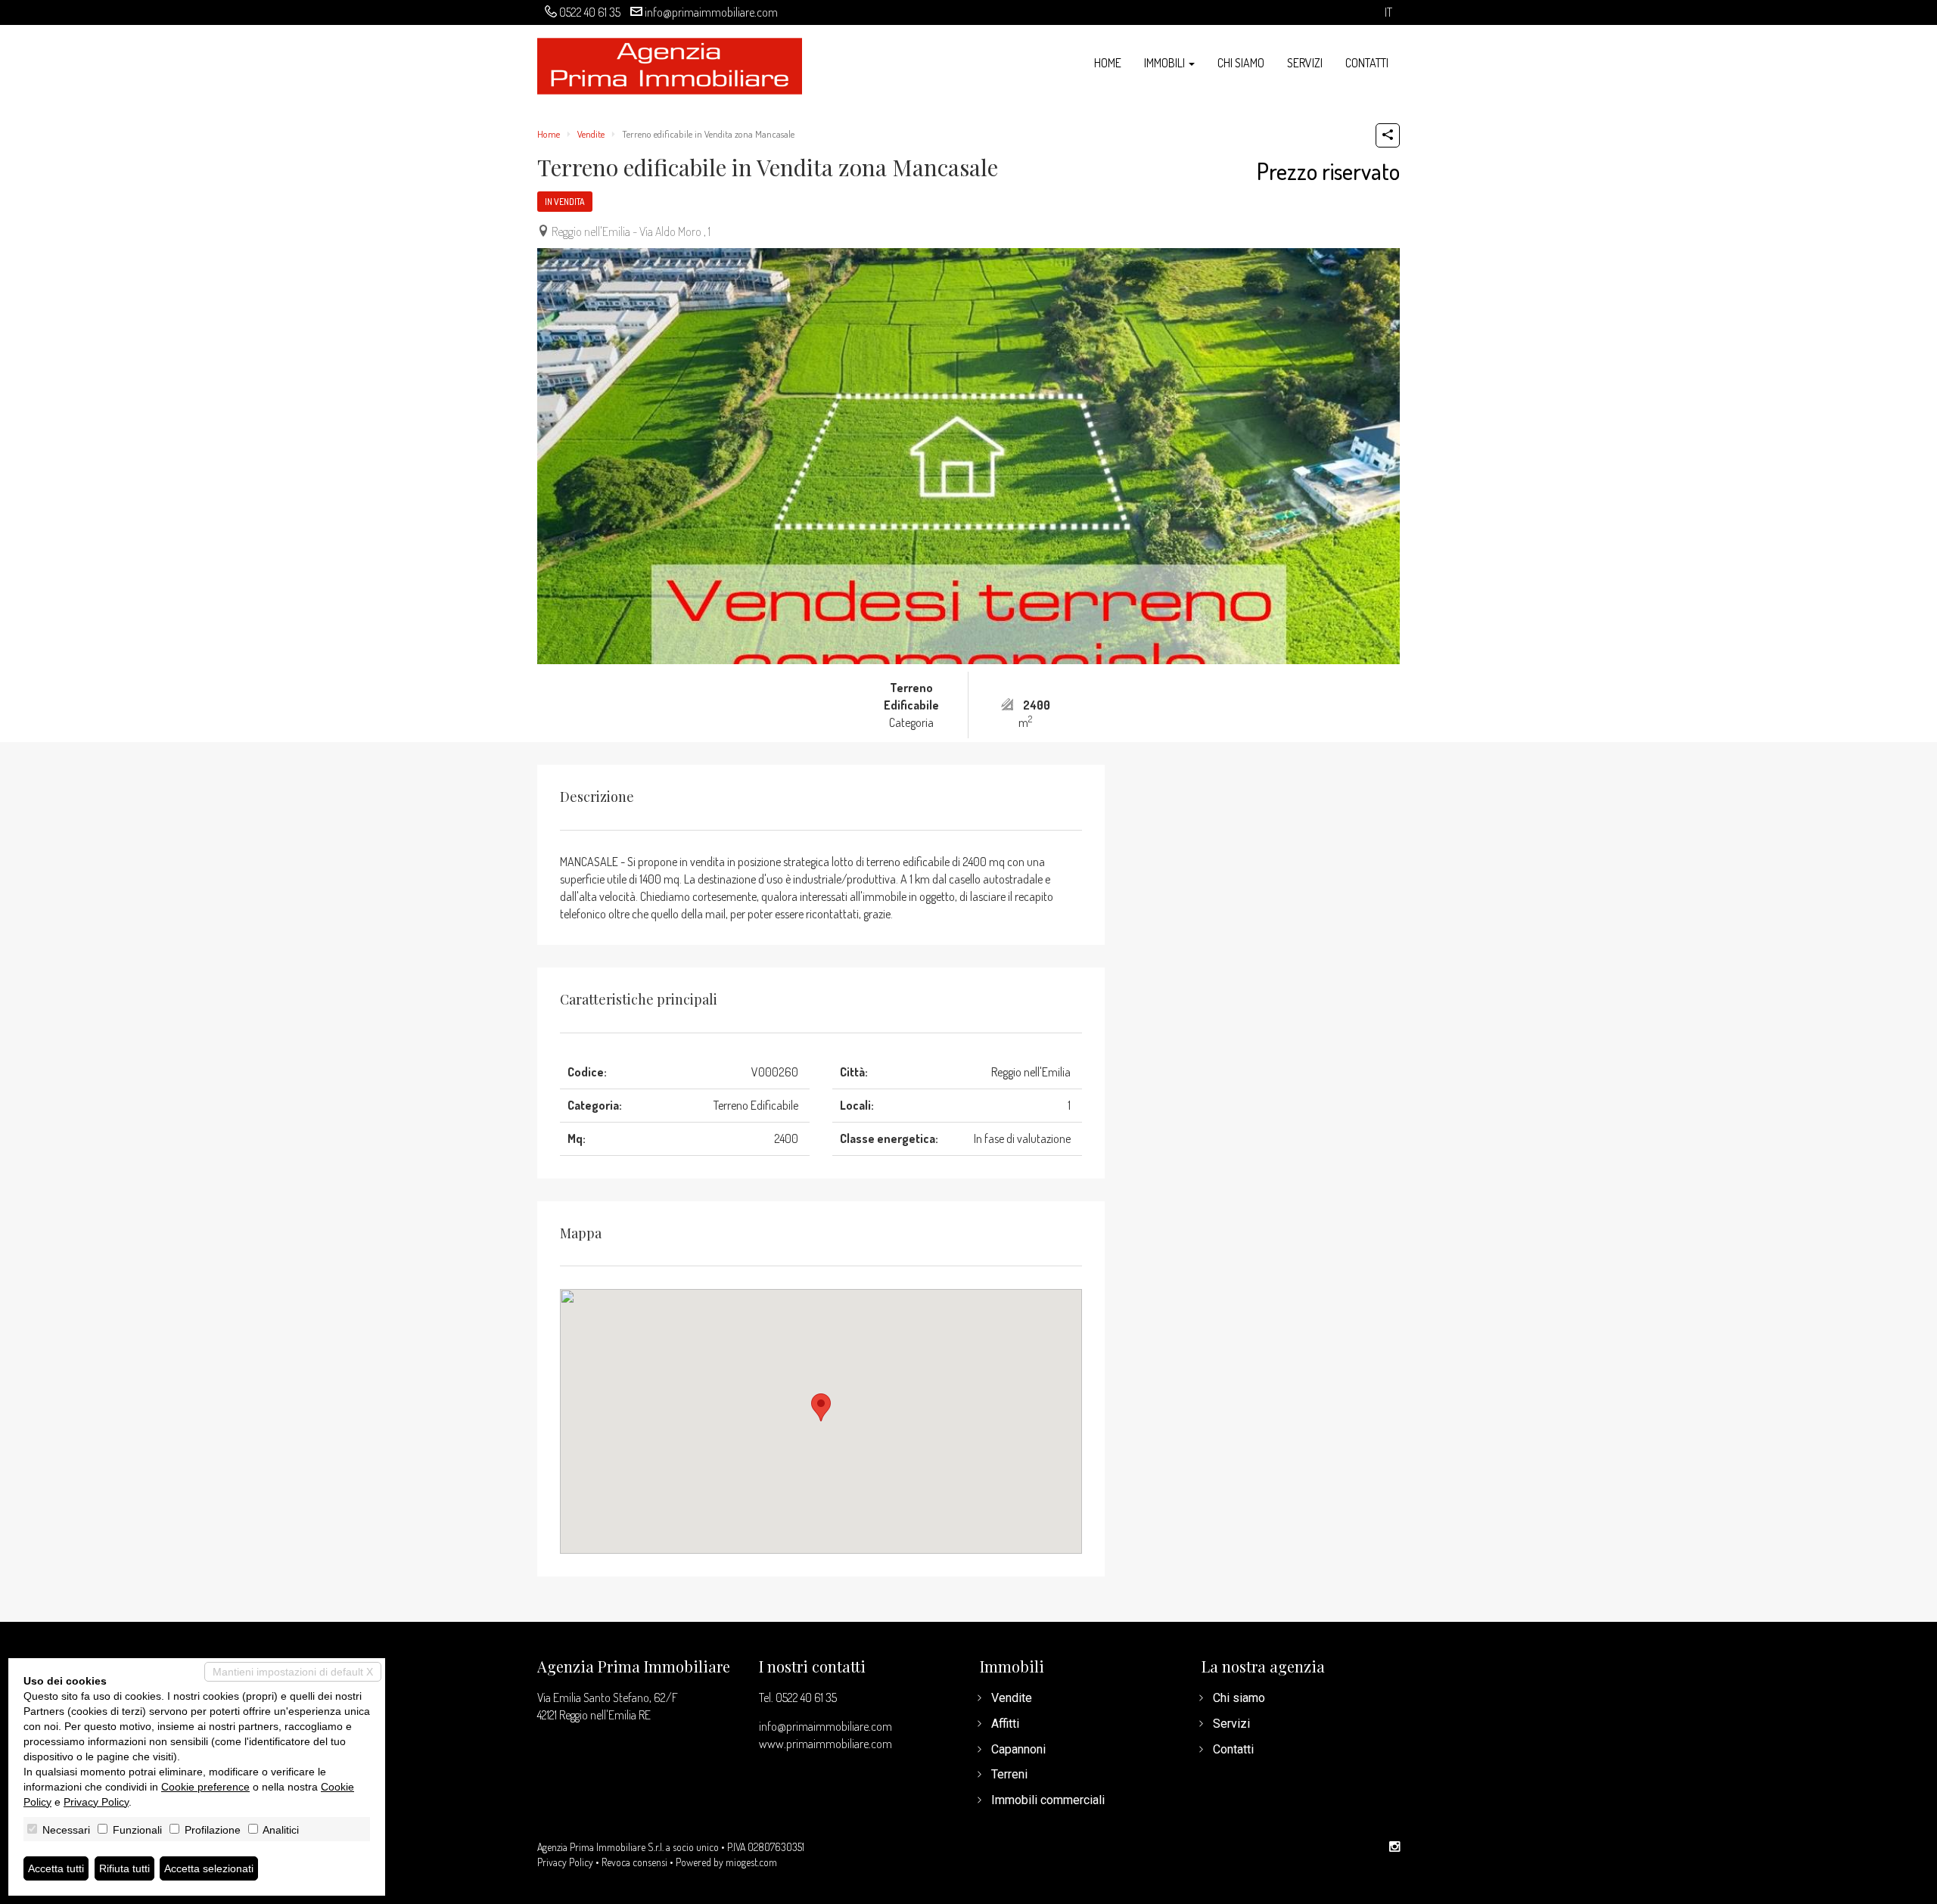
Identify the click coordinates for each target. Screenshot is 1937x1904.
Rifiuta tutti (124, 1868)
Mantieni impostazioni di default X (293, 1672)
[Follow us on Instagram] (1394, 1847)
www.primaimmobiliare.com (825, 1744)
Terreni (1009, 1774)
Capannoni (1018, 1749)
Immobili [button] (1166, 63)
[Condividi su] (1388, 135)
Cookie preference (205, 1787)
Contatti (1367, 63)
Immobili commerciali (1048, 1800)
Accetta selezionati (209, 1868)
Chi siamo (1241, 63)
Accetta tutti (56, 1868)
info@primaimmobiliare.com (711, 12)
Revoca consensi (634, 1862)
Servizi (1305, 63)
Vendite (591, 134)
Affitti (1005, 1724)
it (1388, 12)
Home (1108, 63)
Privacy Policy (565, 1862)
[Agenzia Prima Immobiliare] (670, 65)
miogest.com (751, 1862)
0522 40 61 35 (590, 12)
